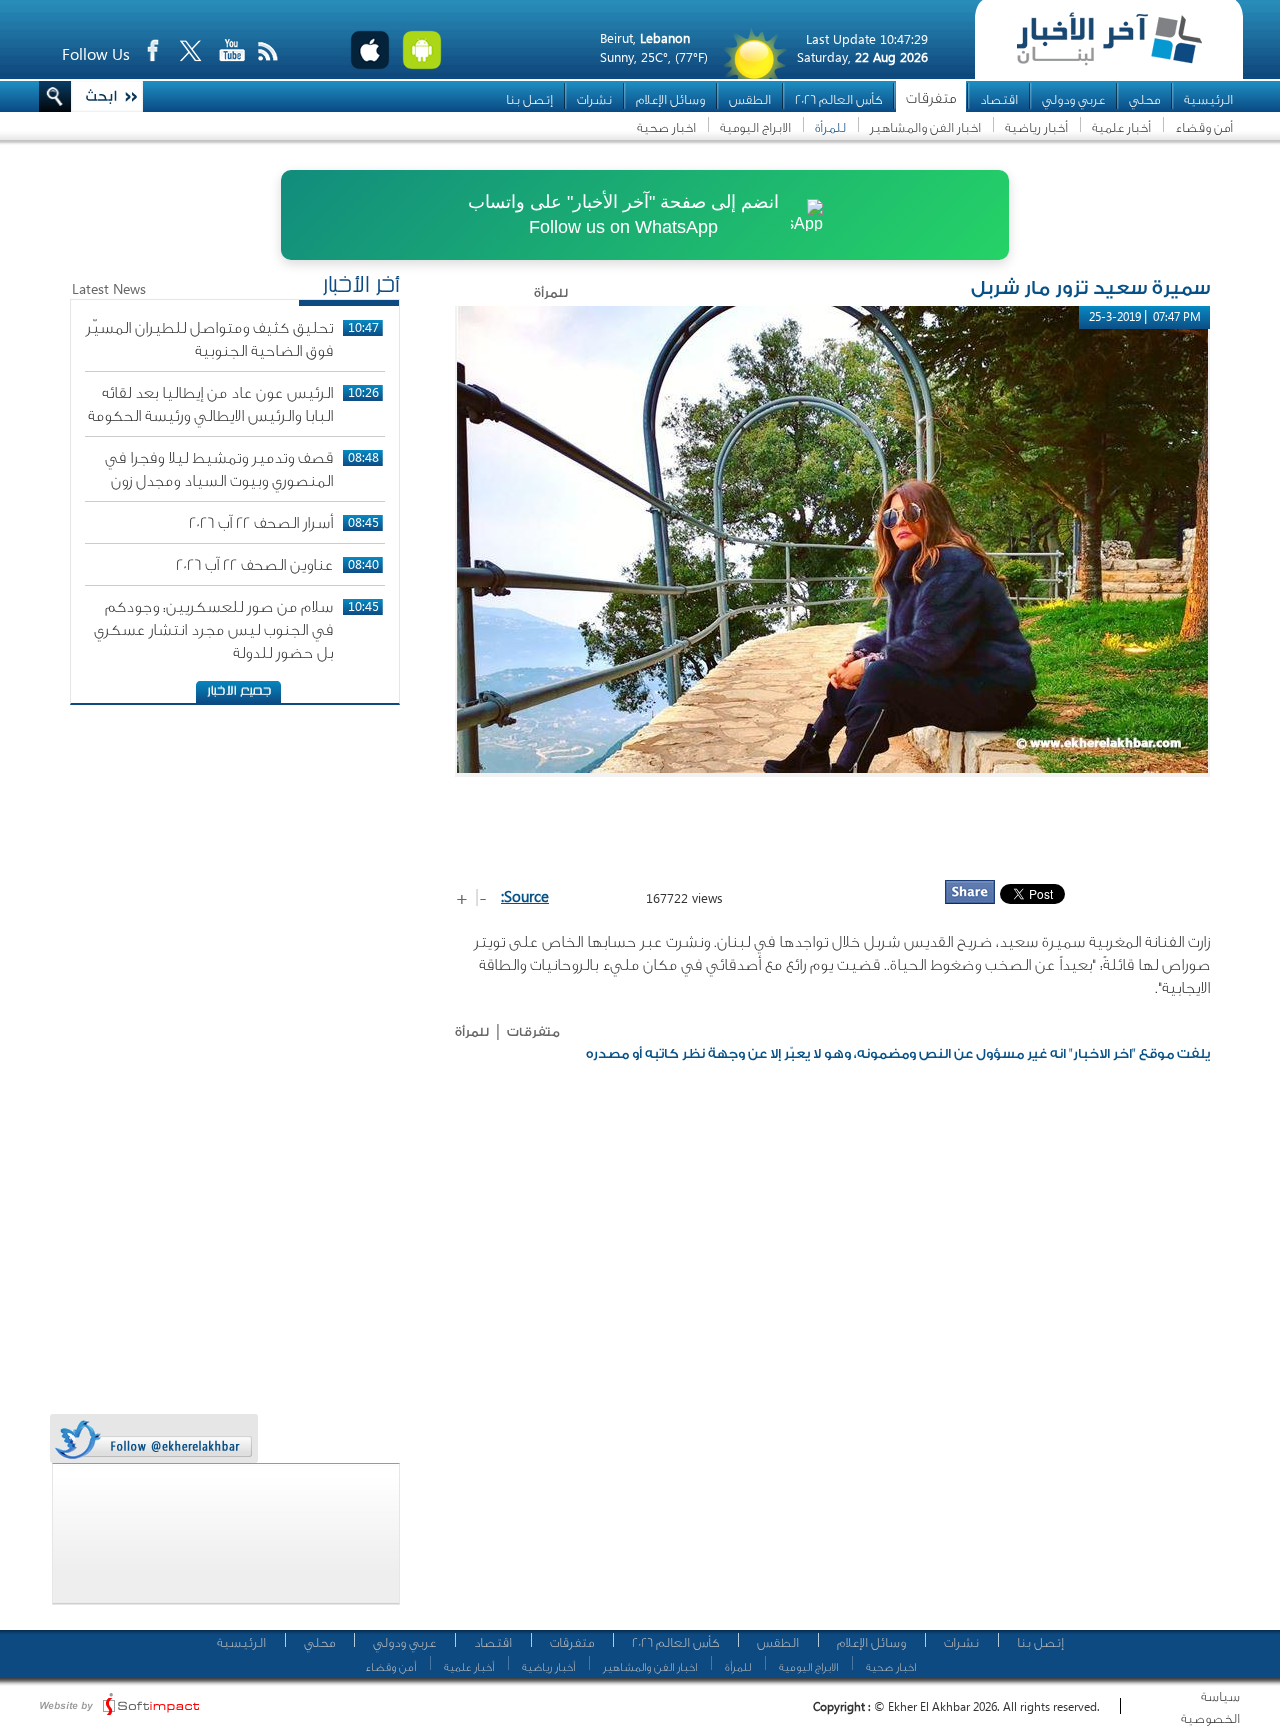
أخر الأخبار (361, 287)
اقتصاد (999, 99)
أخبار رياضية (1036, 127)
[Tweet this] (153, 1439)
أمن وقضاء (1204, 127)
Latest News (109, 288)
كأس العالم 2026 (838, 99)
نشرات (594, 99)
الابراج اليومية (755, 127)
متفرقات (931, 98)
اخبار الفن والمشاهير (925, 127)
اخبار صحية (666, 127)
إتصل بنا (529, 99)
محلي (1144, 99)
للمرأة (830, 127)
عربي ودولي (1073, 99)
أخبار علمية (1121, 127)
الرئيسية (1208, 99)
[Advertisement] (833, 827)
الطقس (750, 99)
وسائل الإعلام (670, 99)
